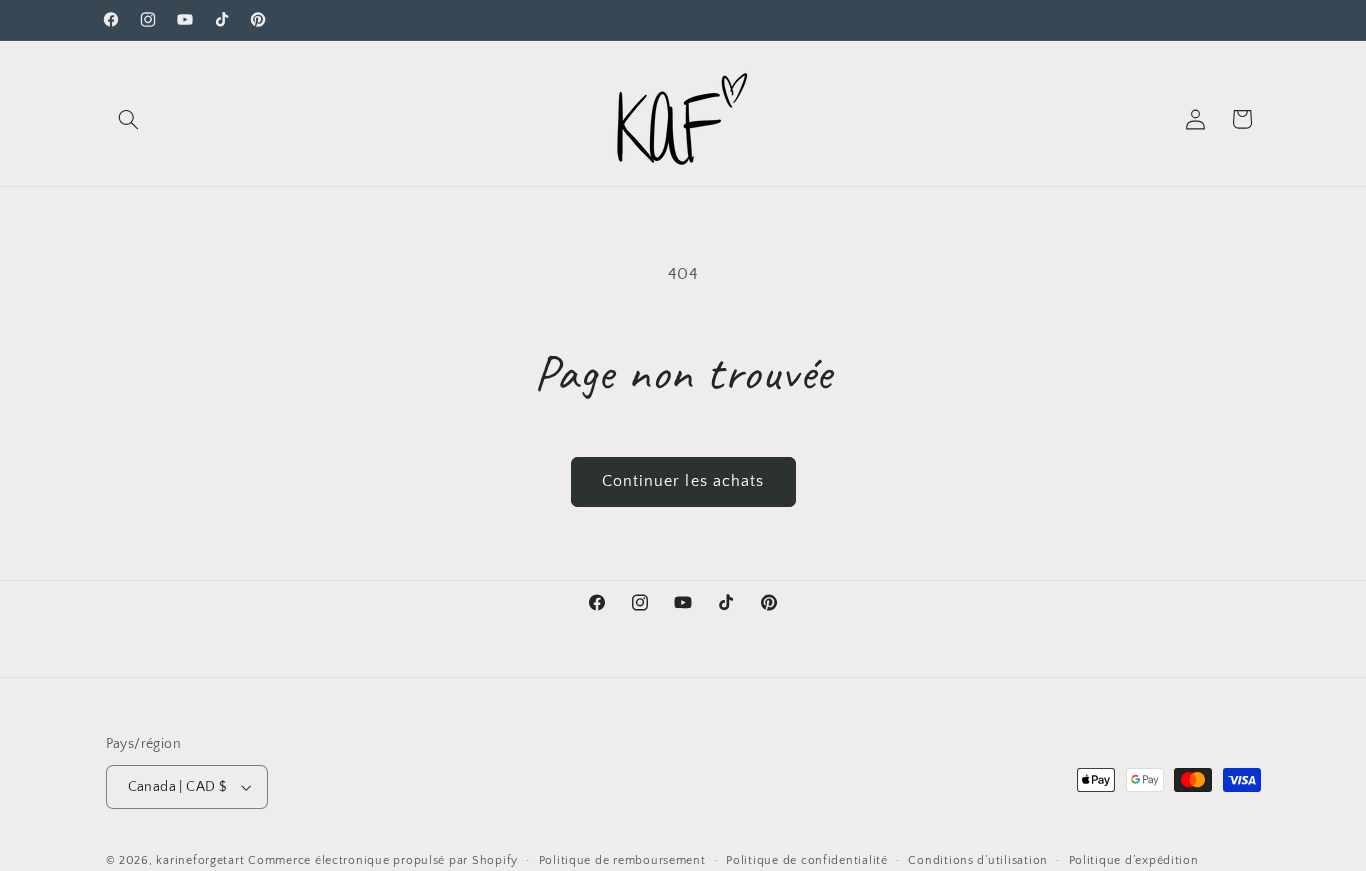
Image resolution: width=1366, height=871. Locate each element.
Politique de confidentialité (807, 860)
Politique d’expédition (1134, 860)
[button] (129, 119)
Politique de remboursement (622, 860)
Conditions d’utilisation (978, 860)
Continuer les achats (683, 481)
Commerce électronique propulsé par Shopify (383, 860)
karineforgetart (200, 860)
